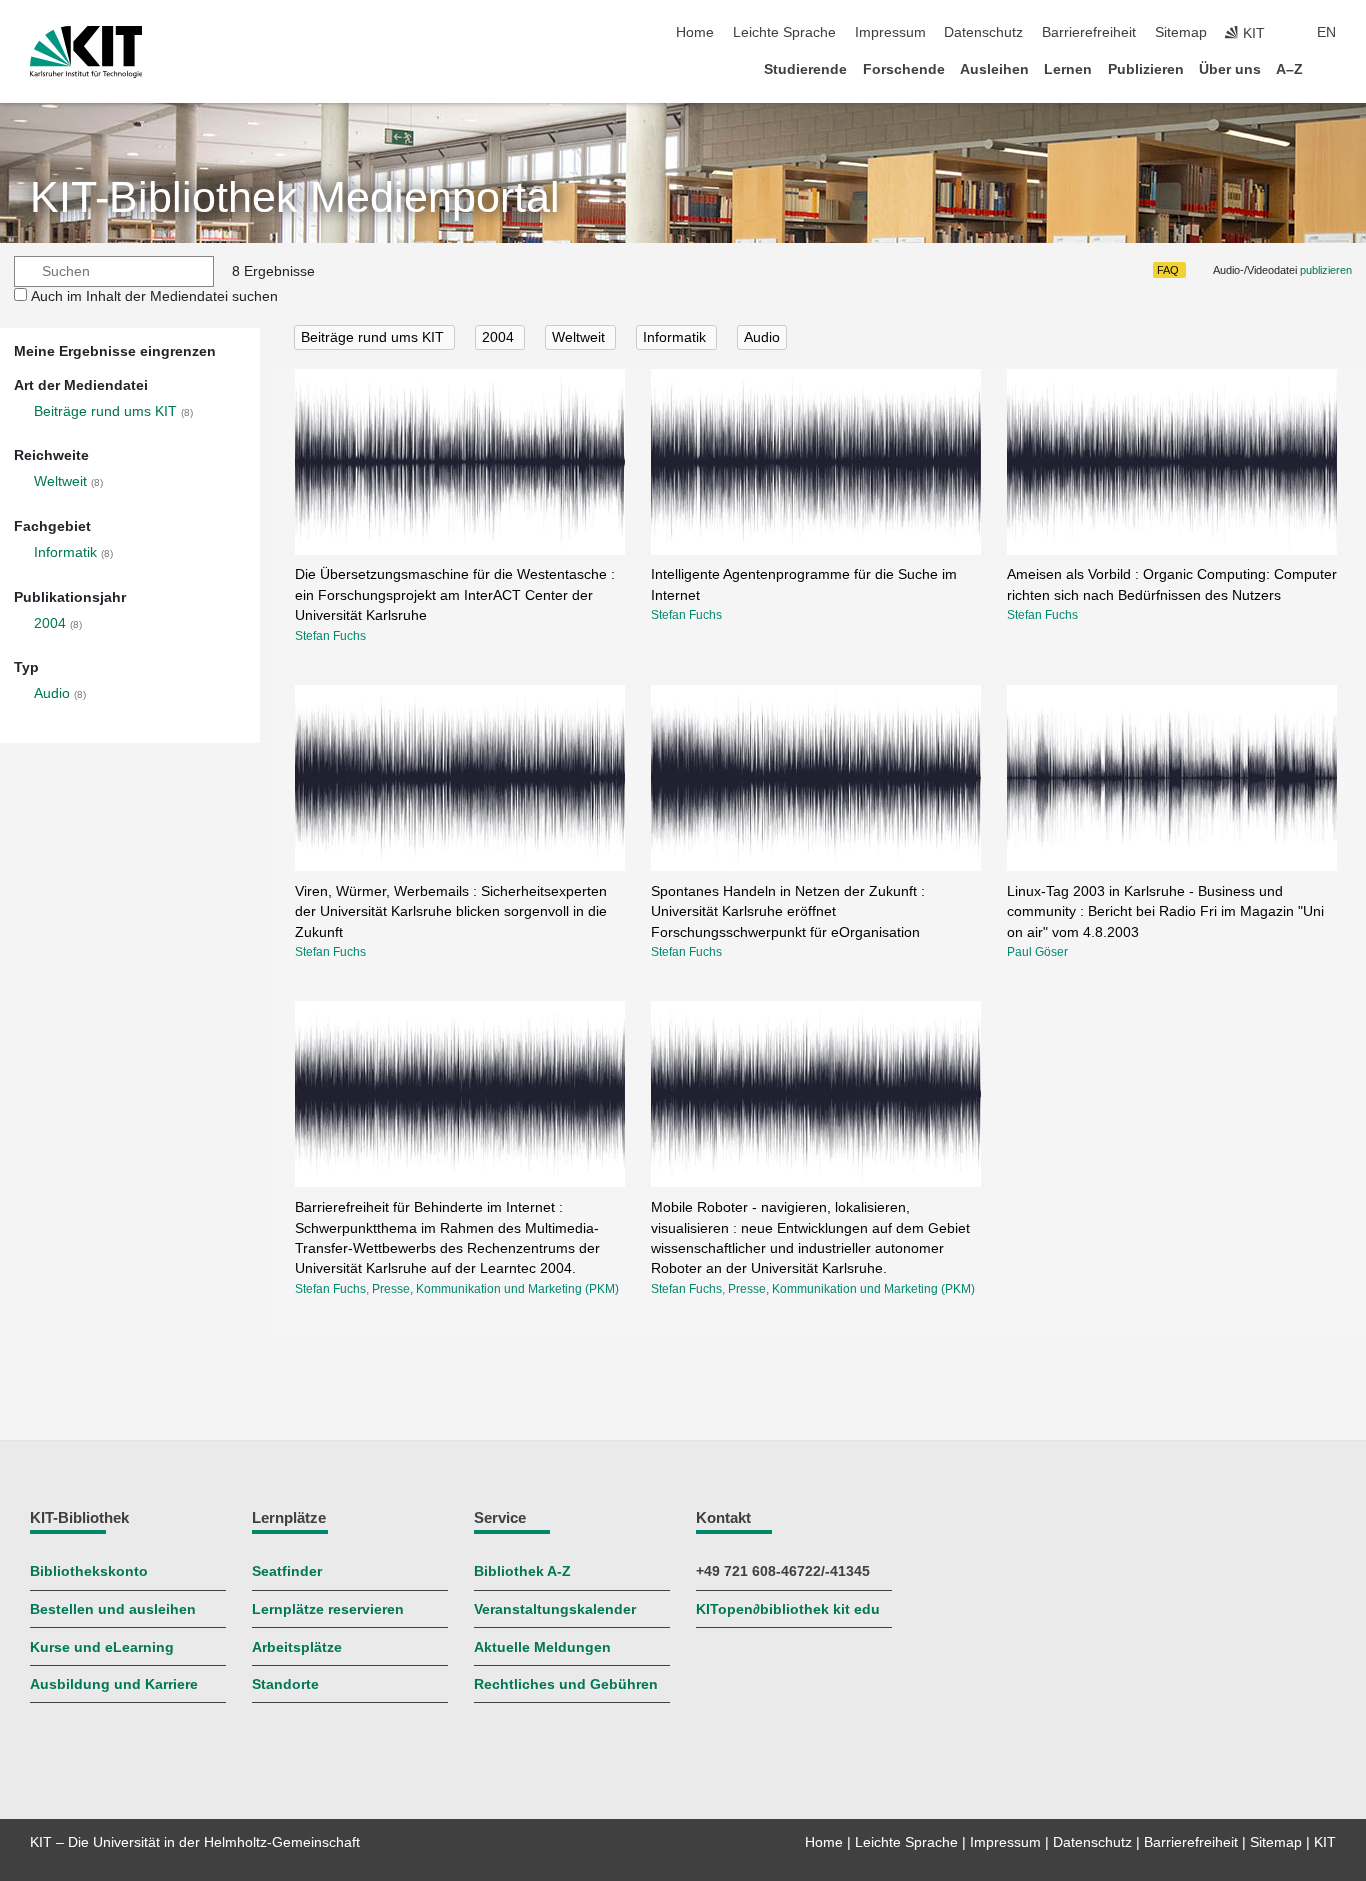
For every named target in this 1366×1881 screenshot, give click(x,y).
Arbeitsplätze (297, 1647)
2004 (50, 623)
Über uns (1230, 69)
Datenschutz (983, 32)
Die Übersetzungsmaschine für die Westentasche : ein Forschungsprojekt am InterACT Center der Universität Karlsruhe (455, 595)
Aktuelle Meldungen (542, 1647)
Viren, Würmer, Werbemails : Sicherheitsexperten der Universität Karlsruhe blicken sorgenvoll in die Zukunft (451, 912)
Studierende (805, 69)
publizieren (1326, 270)
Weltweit (60, 481)
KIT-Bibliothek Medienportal (295, 197)
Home (695, 32)
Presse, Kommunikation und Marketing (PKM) (495, 1289)
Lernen (1068, 69)
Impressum (890, 32)
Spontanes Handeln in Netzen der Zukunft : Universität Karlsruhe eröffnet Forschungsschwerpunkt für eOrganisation (788, 912)
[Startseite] (1330, 68)
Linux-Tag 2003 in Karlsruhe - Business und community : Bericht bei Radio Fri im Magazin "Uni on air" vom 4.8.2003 (1165, 912)
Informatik (65, 552)
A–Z (1289, 69)
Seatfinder (287, 1571)
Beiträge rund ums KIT (105, 411)
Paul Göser (1037, 952)
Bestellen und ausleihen (113, 1609)
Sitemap (1181, 32)
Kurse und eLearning (102, 1647)
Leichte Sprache (784, 32)
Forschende (904, 69)
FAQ (1168, 270)
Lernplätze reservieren (328, 1609)
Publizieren (1146, 69)
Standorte (285, 1684)
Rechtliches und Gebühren (566, 1684)
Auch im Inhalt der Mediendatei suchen (154, 296)
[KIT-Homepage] (86, 52)
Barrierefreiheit (1089, 32)
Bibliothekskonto (89, 1571)
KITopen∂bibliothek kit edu (788, 1609)
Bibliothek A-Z (522, 1571)
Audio (52, 693)
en (1326, 32)
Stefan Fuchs (330, 636)
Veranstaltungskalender (555, 1609)
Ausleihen (994, 69)
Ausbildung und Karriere (114, 1684)
